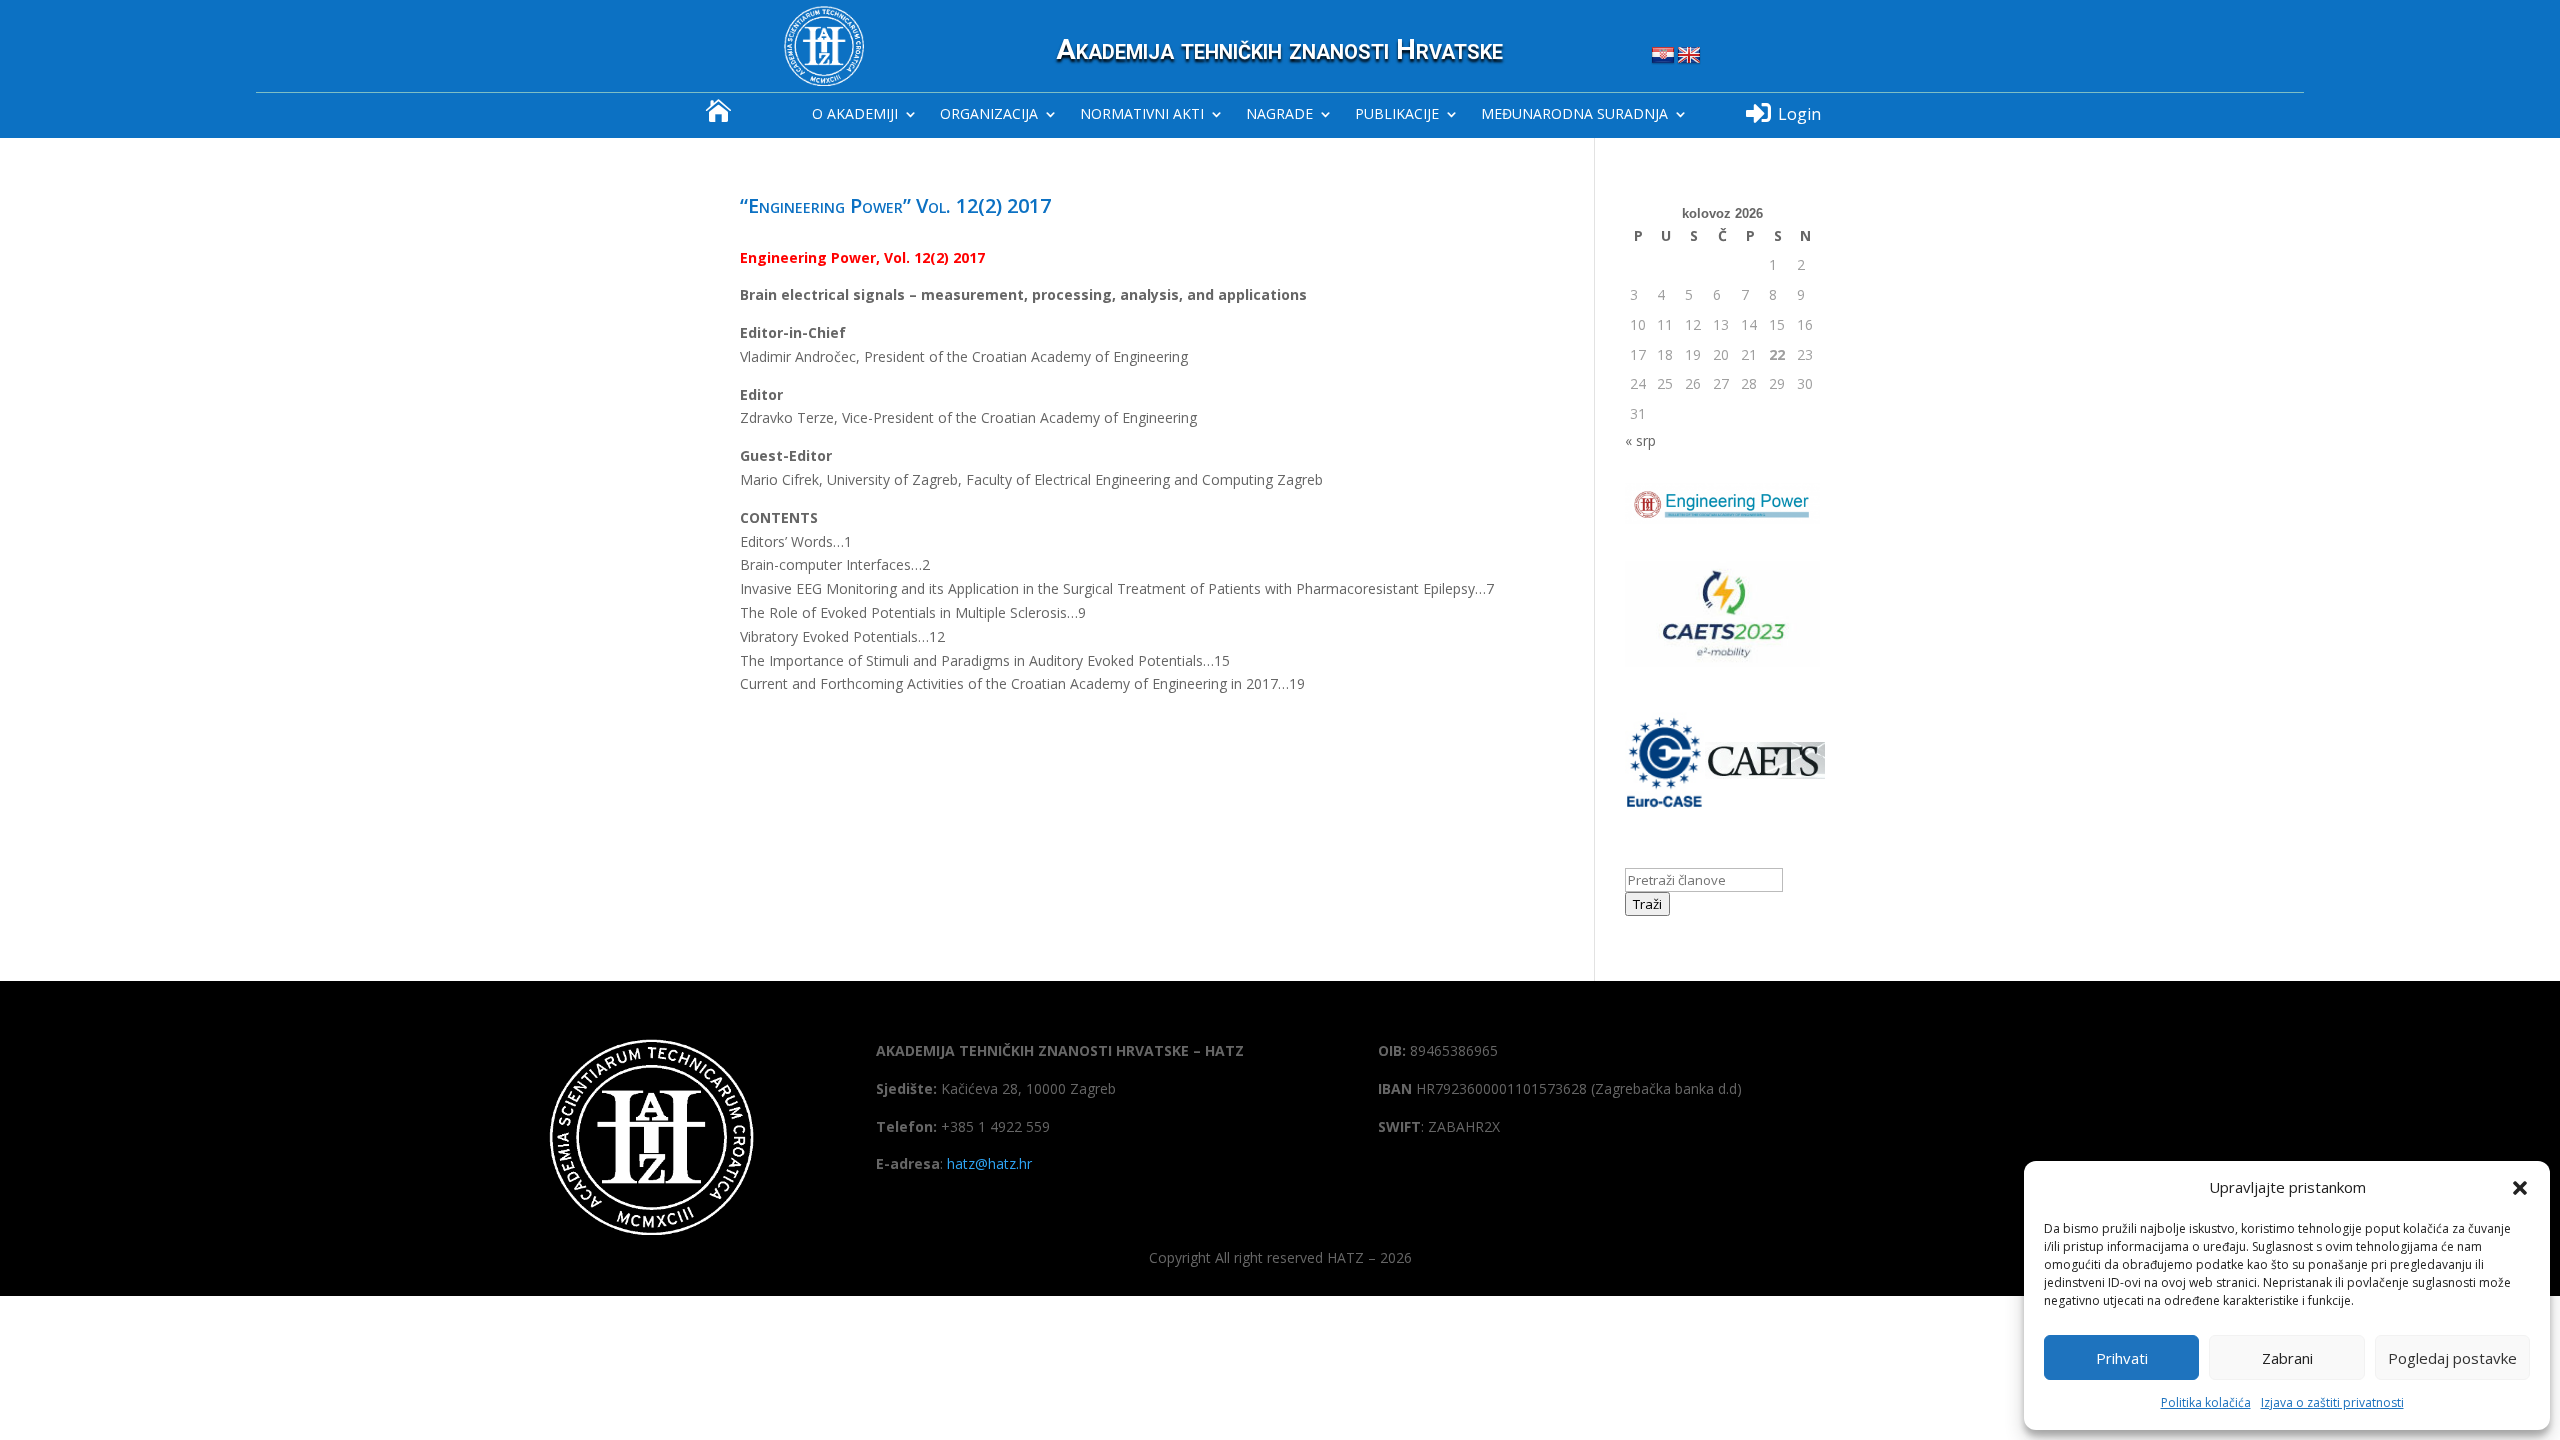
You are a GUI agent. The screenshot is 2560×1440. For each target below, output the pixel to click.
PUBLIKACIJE (1397, 115)
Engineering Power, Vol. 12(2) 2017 (862, 257)
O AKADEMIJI (855, 115)
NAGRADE (1279, 115)
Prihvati (2122, 1358)
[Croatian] (1663, 56)
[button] (2520, 1188)
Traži (1647, 904)
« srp (1640, 440)
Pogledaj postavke (2452, 1358)
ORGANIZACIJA (989, 115)
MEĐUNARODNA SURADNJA (1574, 115)
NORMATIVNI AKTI (1142, 115)
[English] (1689, 56)
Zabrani (2287, 1358)
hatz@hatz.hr (989, 1163)
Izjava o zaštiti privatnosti (2332, 1402)
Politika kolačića (2206, 1402)
